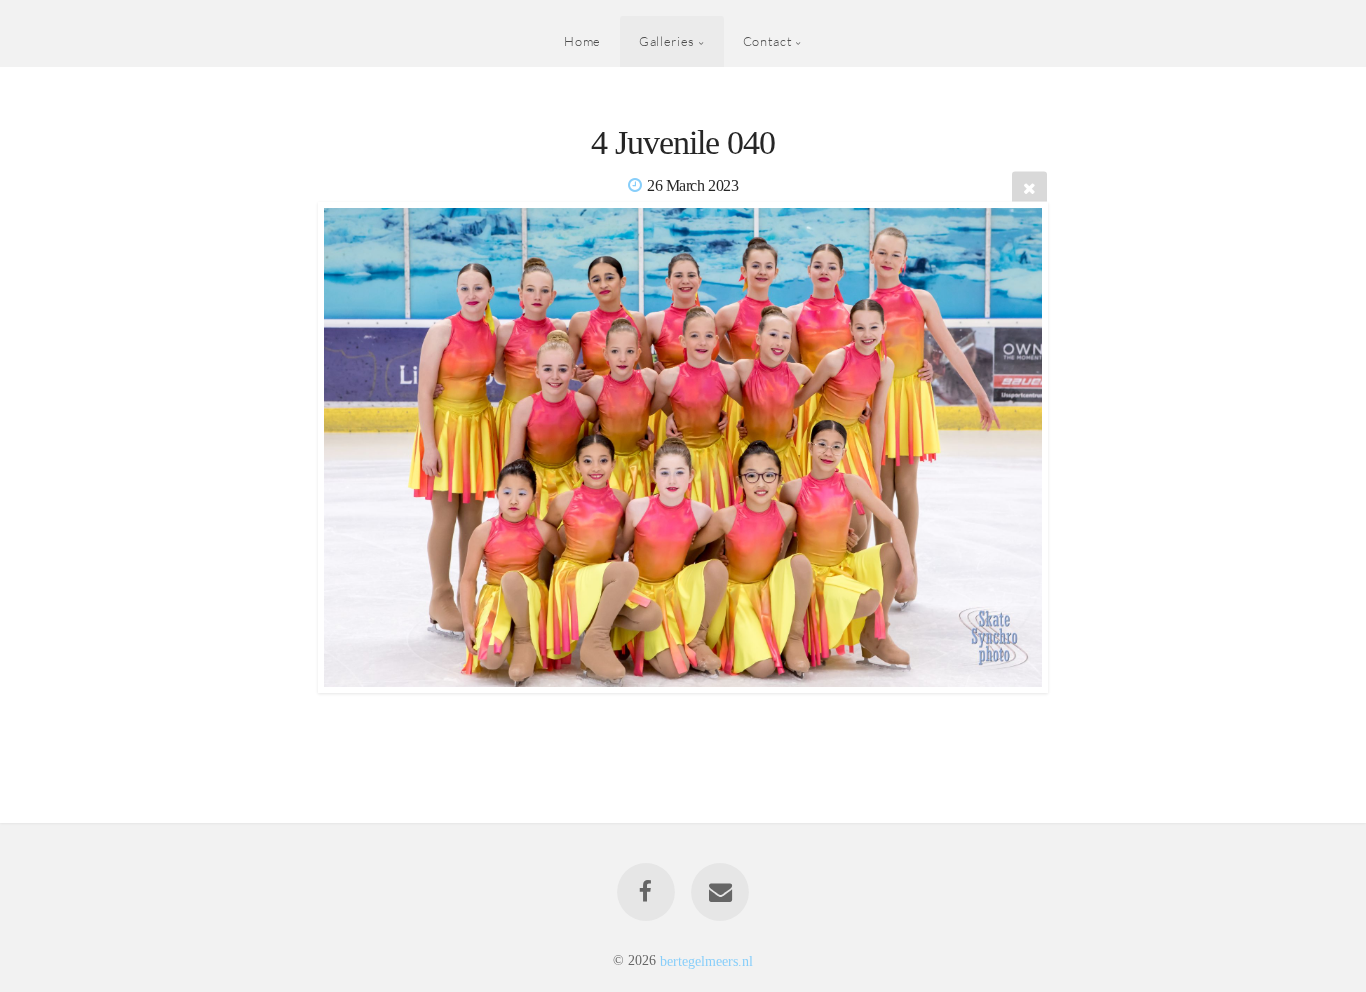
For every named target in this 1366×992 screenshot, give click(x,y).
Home (582, 41)
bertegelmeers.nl (706, 960)
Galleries (667, 41)
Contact (767, 41)
